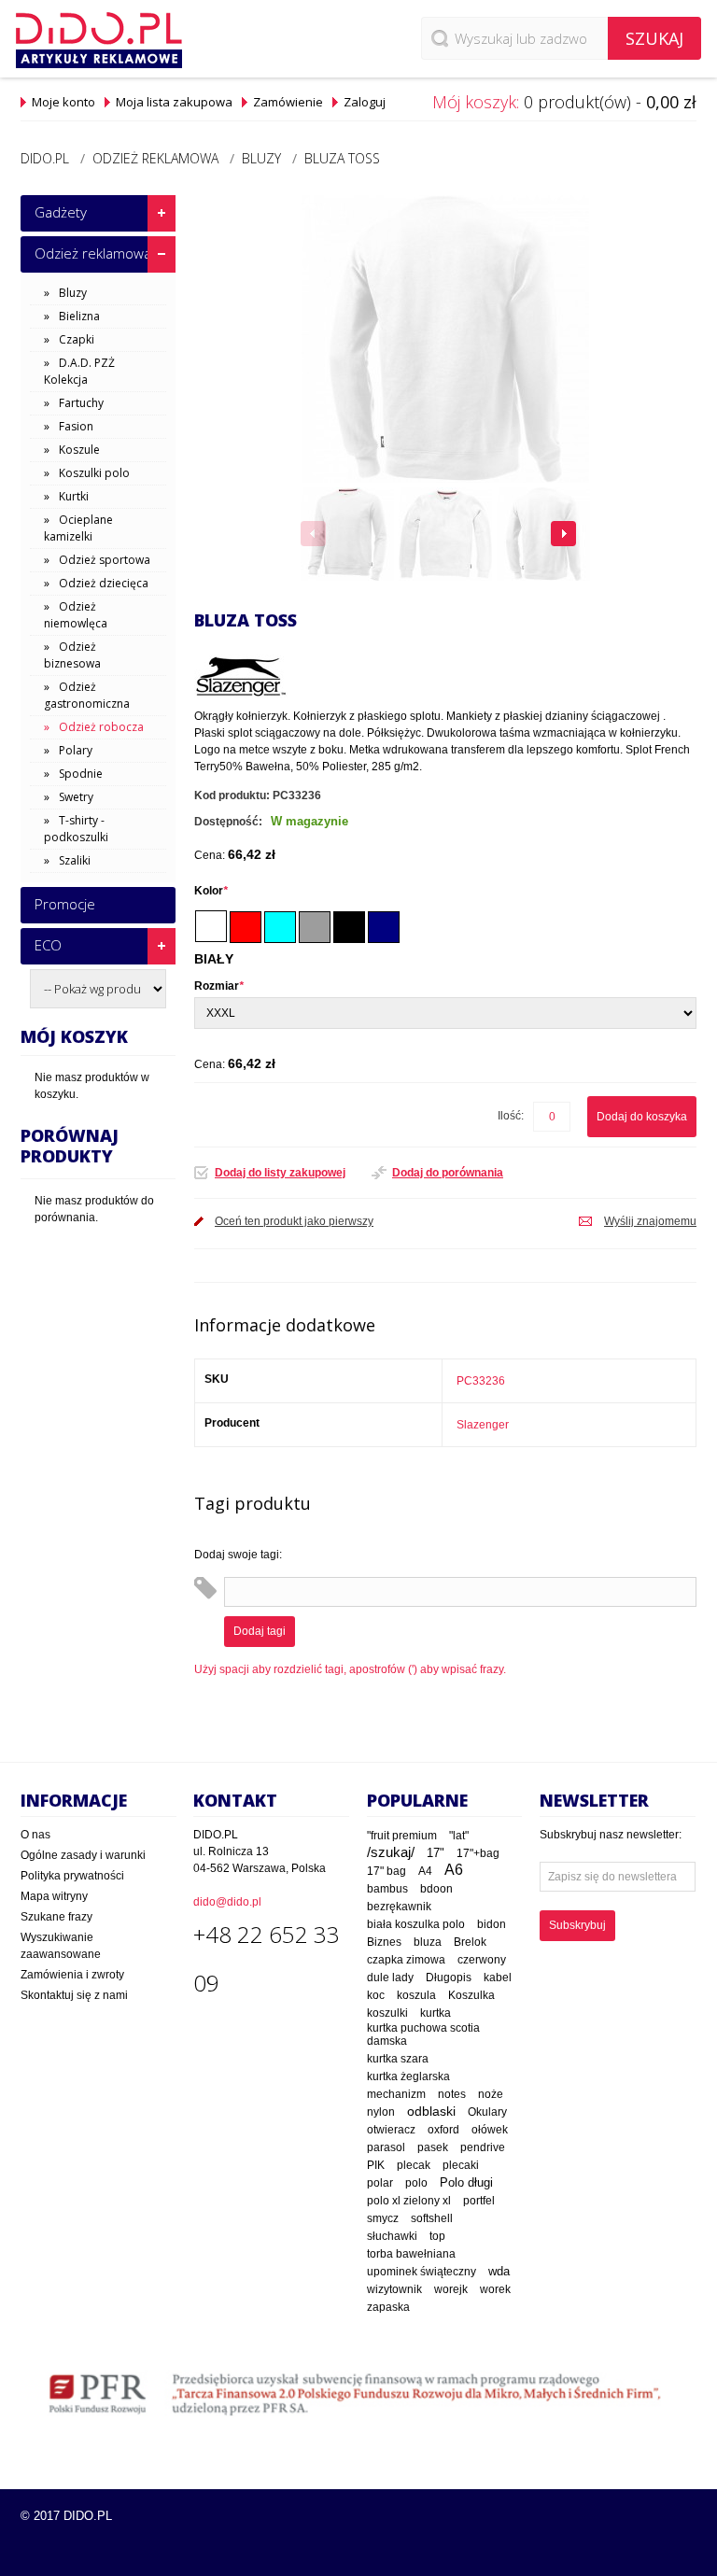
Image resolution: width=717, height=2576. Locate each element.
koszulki (387, 2013)
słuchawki (392, 2236)
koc (376, 1995)
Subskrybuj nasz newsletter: (611, 1835)
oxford (443, 2130)
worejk (451, 2289)
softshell (432, 2218)
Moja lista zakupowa (174, 102)
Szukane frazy (56, 1917)
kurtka (436, 2013)
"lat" (459, 1836)
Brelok (470, 1942)
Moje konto (63, 102)
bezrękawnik (399, 1907)
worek (495, 2289)
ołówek (490, 2130)
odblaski (431, 2111)
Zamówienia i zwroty (72, 1975)
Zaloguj (365, 102)
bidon (492, 1924)
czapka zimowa (406, 1960)
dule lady (390, 1977)
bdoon (436, 1888)
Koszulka (471, 1995)
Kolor (211, 891)
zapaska (388, 2307)
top (437, 2236)
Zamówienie (288, 102)
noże (491, 2094)
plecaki (461, 2165)
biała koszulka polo (416, 1924)
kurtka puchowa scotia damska (423, 2034)
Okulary (487, 2112)
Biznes (384, 1942)
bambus (387, 1889)
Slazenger (483, 1425)
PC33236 (481, 1381)
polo (416, 2183)
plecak (414, 2165)
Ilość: (511, 1116)
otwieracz (391, 2130)
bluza (428, 1942)
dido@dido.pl (227, 1902)
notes (452, 2094)
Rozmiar (219, 986)
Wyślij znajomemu (650, 1221)
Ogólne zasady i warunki (83, 1855)
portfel (479, 2200)
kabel (498, 1978)
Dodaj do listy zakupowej (280, 1173)
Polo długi (466, 2183)
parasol (386, 2147)
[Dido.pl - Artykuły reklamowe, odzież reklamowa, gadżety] (99, 40)
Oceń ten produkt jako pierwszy (294, 1221)
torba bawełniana (411, 2254)
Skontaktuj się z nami (74, 1995)
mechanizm (396, 2094)
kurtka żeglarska (408, 2076)
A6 (454, 1870)
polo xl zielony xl (409, 2201)
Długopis (449, 1977)
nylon (381, 2112)
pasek (433, 2147)
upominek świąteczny (422, 2272)
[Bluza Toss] (347, 534)
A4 (425, 1871)
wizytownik (394, 2289)
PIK (376, 2165)
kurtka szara (398, 2059)
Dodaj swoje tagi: (238, 1555)
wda (499, 2272)
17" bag (387, 1871)
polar (380, 2183)
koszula (416, 1995)
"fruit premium (402, 1836)
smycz (383, 2218)
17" (436, 1853)
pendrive (483, 2147)
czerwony (482, 1960)
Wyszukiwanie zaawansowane (61, 1946)
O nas (35, 1835)
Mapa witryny (54, 1896)
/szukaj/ (391, 1852)
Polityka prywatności (72, 1876)
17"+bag (478, 1853)
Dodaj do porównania (448, 1173)
